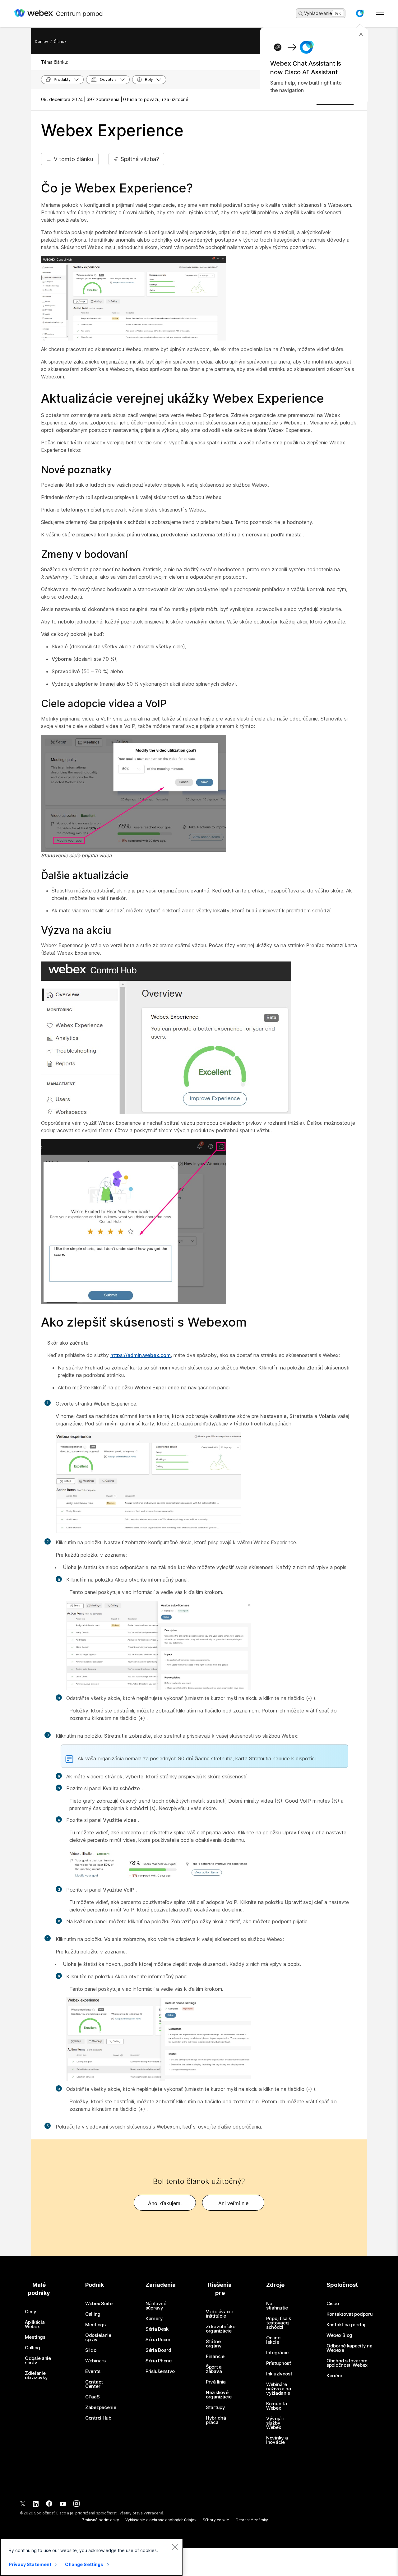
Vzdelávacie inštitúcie (220, 2314)
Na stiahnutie (277, 2306)
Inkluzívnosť (279, 2374)
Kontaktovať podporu (349, 2314)
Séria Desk (157, 2329)
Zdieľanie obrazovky (36, 2375)
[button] (360, 13)
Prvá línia (216, 2382)
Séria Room (158, 2340)
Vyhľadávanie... (320, 13)
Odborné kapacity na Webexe (349, 2348)
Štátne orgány (214, 2344)
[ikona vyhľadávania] (301, 14)
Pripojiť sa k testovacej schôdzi (279, 2323)
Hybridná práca (216, 2420)
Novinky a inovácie (277, 2440)
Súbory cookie (216, 2520)
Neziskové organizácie (219, 2395)
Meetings (35, 2337)
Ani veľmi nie (233, 2203)
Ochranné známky (252, 2520)
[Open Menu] (380, 13)
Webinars (95, 2361)
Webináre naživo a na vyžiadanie (279, 2389)
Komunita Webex (277, 2406)
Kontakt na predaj (346, 2325)
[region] (91, 2557)
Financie (215, 2356)
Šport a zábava (214, 2369)
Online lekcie (273, 2340)
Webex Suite (99, 2304)
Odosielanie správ (38, 2361)
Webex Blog (339, 2335)
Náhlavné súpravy (156, 2306)
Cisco (333, 2304)
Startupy (215, 2407)
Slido (91, 2350)
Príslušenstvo (160, 2371)
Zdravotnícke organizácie (220, 2329)
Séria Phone (159, 2361)
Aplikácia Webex (35, 2324)
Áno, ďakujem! (165, 2203)
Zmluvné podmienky (101, 2520)
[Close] (175, 2547)
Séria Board (158, 2350)
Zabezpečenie (101, 2407)
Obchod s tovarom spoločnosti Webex (347, 2363)
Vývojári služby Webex (275, 2423)
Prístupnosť (279, 2363)
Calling (32, 2348)
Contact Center (94, 2384)
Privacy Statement (30, 2564)
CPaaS (93, 2397)
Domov (42, 42)
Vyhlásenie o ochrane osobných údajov (161, 2520)
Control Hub (98, 2418)
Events (93, 2371)
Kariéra (334, 2376)
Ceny (31, 2312)
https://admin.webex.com (141, 1355)
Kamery (154, 2319)
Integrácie (277, 2353)
